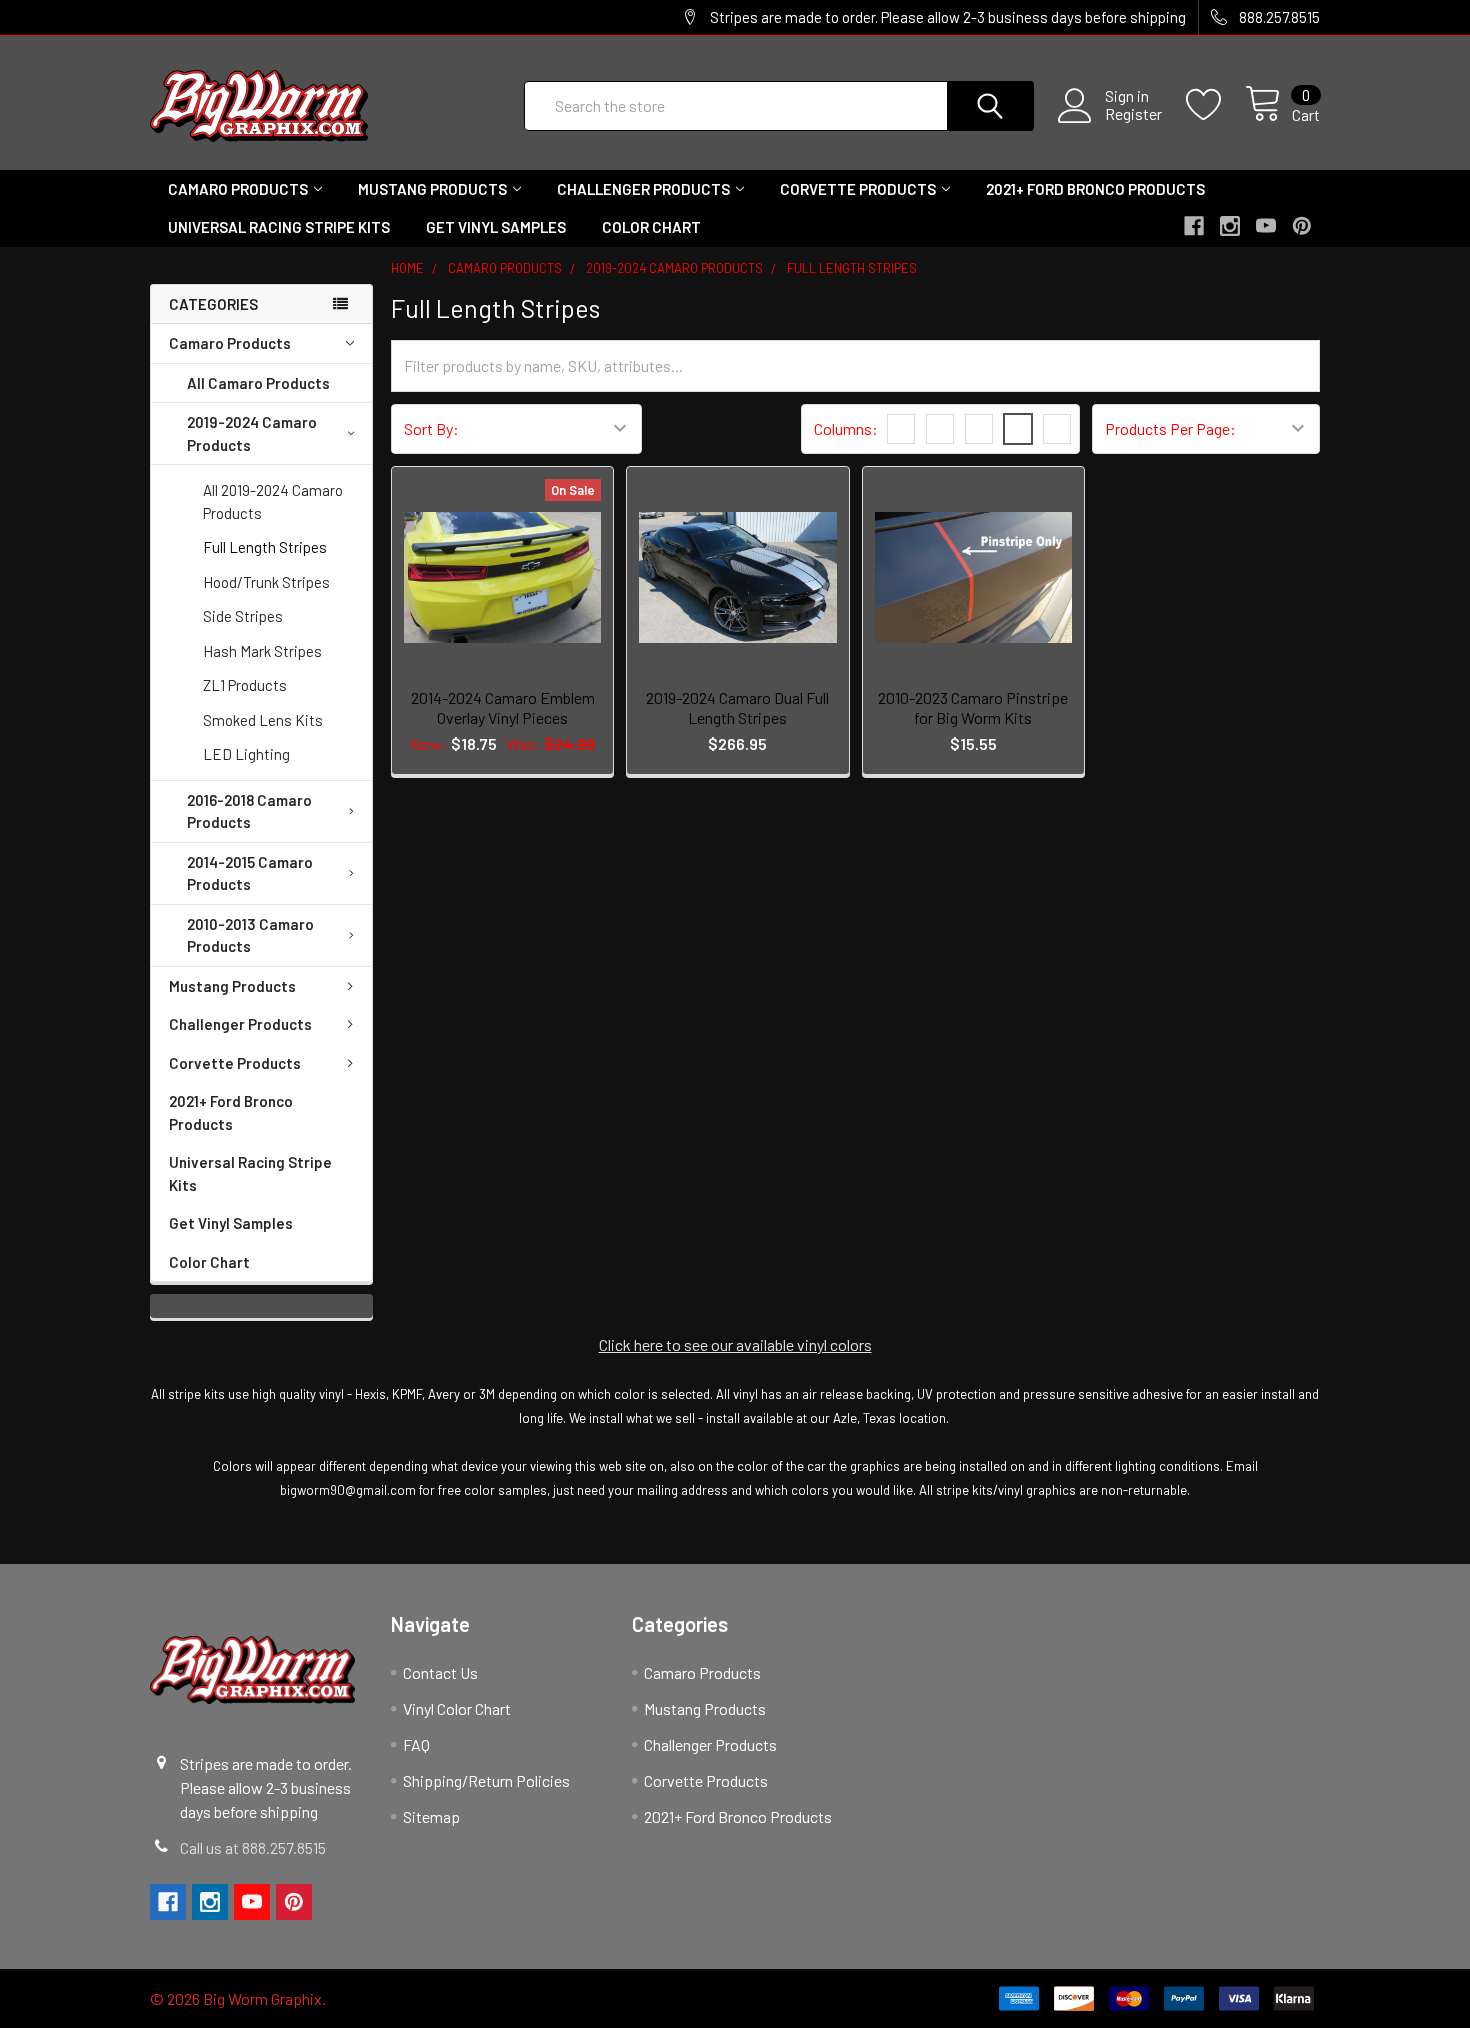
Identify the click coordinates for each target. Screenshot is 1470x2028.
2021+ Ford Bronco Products (1095, 189)
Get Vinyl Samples (496, 227)
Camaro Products (238, 189)
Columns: (846, 428)
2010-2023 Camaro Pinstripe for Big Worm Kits (973, 707)
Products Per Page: (1170, 428)
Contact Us (440, 1672)
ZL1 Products (245, 685)
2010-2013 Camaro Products (250, 935)
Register (1133, 114)
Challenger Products (643, 189)
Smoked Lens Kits (263, 720)
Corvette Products (858, 189)
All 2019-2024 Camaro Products (273, 501)
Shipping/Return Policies (486, 1780)
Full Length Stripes (265, 547)
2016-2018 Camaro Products (249, 811)
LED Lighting (246, 754)
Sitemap (431, 1816)
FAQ (416, 1744)
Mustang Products (432, 189)
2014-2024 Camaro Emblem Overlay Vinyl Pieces (503, 707)
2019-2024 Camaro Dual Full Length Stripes (737, 707)
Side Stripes (243, 616)
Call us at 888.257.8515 (253, 1847)
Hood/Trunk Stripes (266, 582)
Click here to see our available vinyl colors (735, 1344)
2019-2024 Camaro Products (252, 433)
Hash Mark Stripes (262, 651)
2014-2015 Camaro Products (250, 873)
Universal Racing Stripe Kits (279, 227)
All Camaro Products (258, 383)
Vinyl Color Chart (457, 1708)
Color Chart (651, 227)
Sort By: (431, 428)
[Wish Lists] (1215, 105)
